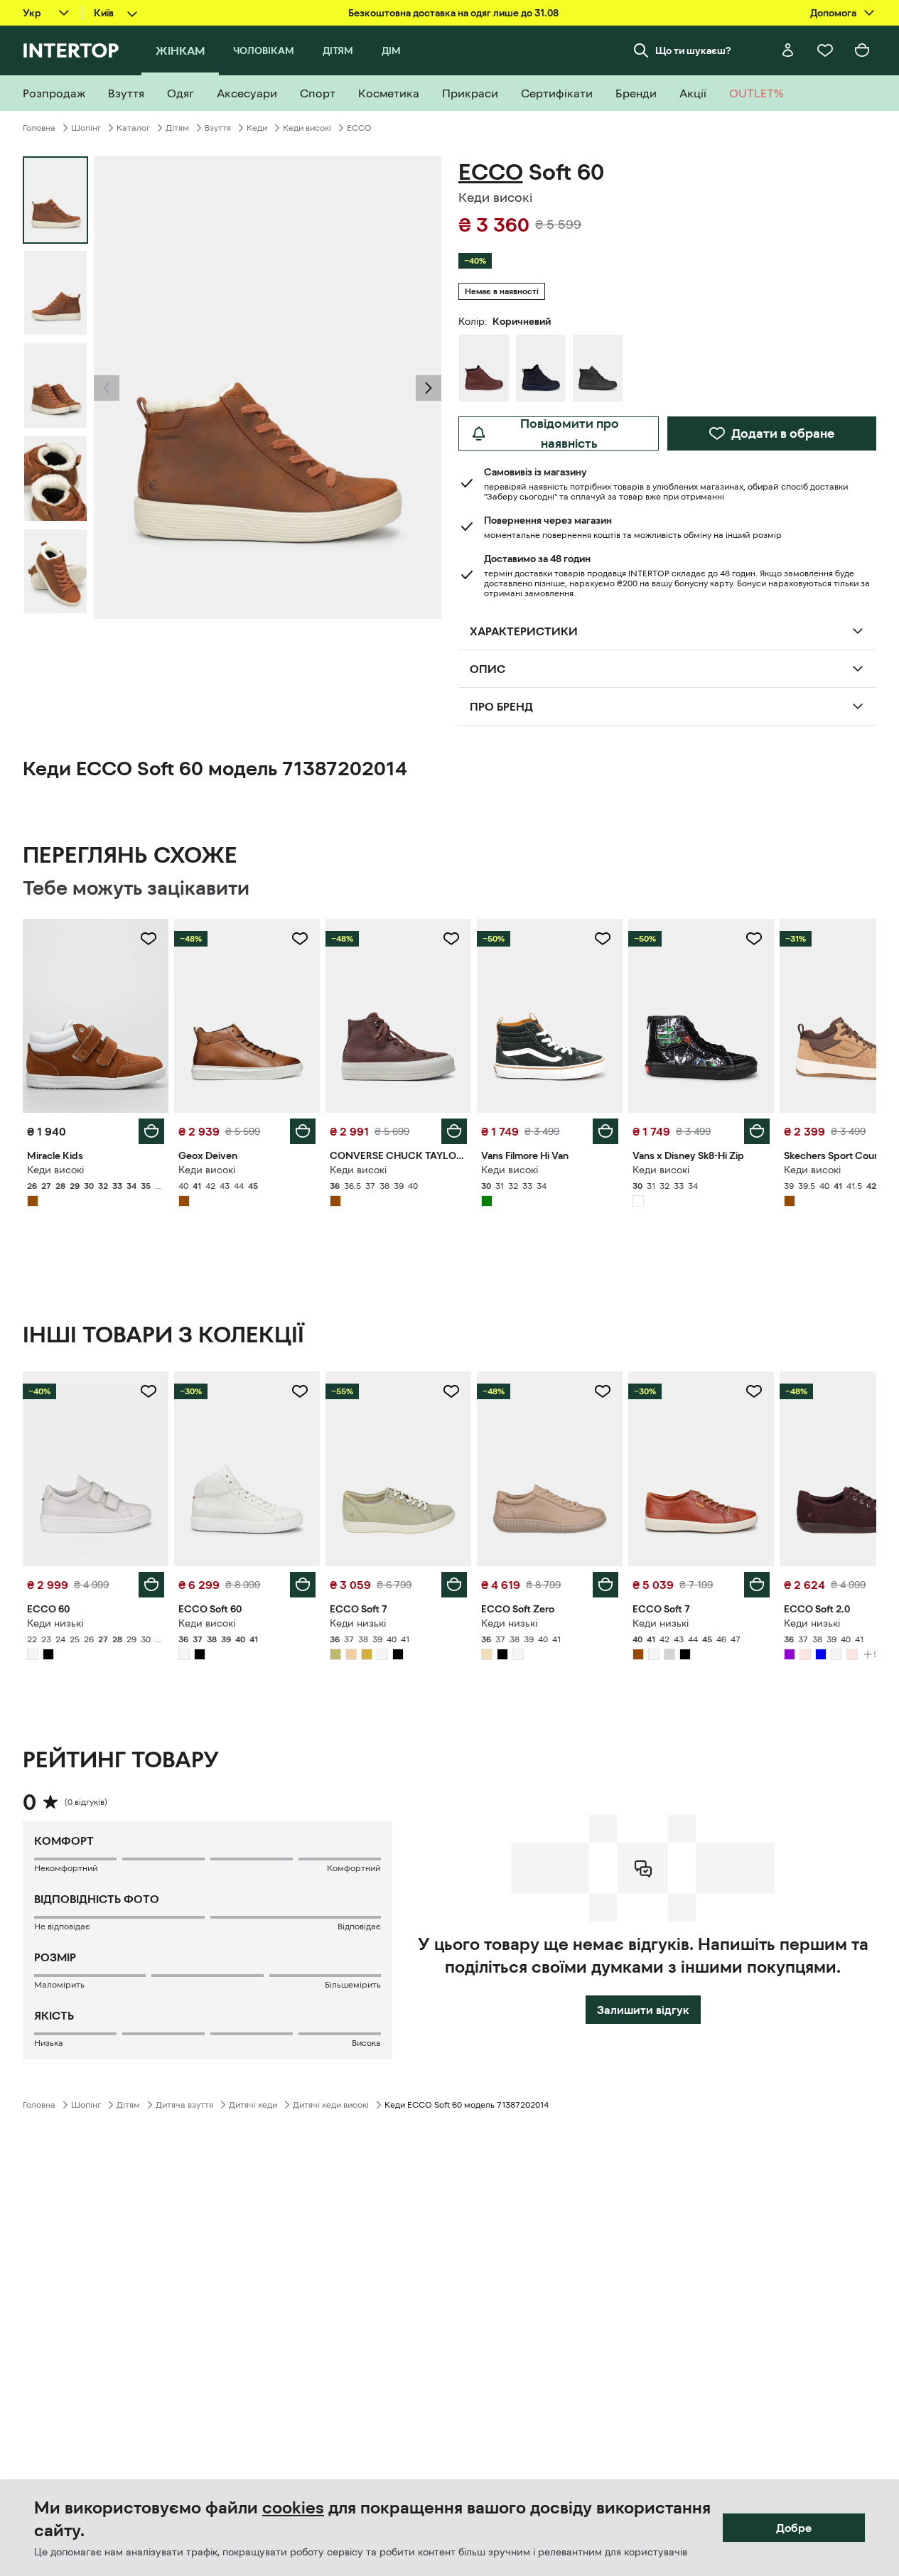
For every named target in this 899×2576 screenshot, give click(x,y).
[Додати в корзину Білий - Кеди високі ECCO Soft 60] (303, 1585)
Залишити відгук (643, 2010)
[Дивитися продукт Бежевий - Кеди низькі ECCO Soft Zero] (550, 1468)
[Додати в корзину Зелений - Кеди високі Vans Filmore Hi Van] (605, 1131)
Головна (39, 128)
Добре (794, 2528)
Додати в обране (783, 433)
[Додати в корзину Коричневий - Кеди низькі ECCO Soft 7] (757, 1585)
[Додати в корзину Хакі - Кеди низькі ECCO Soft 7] (454, 1585)
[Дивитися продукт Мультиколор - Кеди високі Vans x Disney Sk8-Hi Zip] (701, 1016)
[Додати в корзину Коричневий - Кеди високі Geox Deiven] (303, 1131)
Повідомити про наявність (570, 433)
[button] (107, 388)
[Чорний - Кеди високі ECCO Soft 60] (598, 368)
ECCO (359, 128)
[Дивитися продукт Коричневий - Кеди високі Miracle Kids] (96, 1016)
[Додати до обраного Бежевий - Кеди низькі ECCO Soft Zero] (603, 1391)
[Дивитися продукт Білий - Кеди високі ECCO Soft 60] (247, 1468)
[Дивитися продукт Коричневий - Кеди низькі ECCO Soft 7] (701, 1468)
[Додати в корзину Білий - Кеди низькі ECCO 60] (151, 1585)
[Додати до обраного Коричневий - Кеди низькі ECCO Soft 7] (754, 1391)
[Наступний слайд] (429, 388)
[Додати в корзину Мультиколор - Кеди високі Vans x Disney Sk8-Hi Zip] (757, 1131)
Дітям (177, 128)
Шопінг (86, 128)
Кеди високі (307, 128)
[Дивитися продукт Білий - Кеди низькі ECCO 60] (96, 1468)
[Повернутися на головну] (71, 50)
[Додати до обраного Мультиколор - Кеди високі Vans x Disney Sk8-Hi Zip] (754, 939)
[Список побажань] (825, 50)
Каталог (133, 128)
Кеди (257, 128)
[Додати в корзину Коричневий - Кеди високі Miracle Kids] (151, 1131)
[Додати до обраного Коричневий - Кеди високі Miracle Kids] (149, 939)
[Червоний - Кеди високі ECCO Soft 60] (484, 368)
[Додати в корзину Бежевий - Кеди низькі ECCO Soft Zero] (605, 1585)
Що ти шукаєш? (693, 50)
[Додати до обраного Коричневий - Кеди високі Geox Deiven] (300, 939)
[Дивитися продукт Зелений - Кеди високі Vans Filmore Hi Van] (550, 1016)
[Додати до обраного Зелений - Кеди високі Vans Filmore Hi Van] (603, 939)
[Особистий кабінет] (788, 50)
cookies (293, 2508)
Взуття (218, 128)
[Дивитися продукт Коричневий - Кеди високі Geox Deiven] (247, 1016)
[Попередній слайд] (107, 388)
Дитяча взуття (184, 2105)
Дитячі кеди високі (331, 2105)
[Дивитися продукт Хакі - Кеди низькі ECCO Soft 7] (398, 1468)
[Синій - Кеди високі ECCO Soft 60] (541, 368)
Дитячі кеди (253, 2105)
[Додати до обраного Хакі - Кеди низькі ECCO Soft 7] (451, 1391)
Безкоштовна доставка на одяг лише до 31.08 (453, 13)
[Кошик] (862, 50)
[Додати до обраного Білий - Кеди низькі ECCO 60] (149, 1391)
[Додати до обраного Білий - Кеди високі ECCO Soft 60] (300, 1391)
